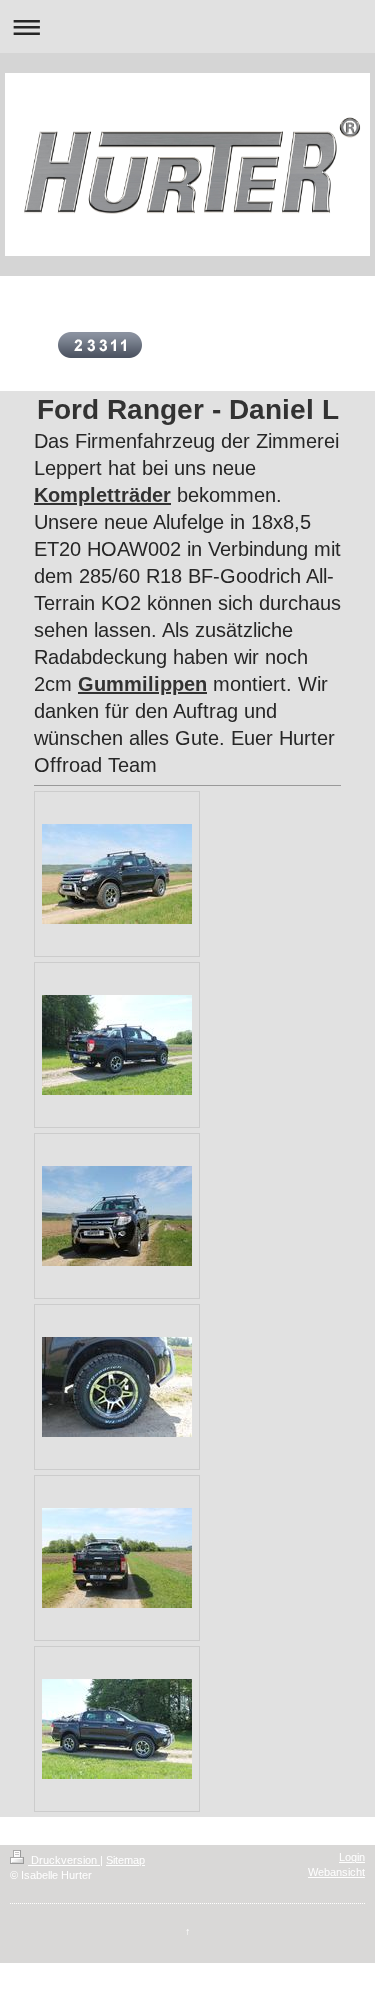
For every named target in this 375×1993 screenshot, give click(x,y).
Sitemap (125, 1860)
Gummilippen (142, 684)
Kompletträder (102, 495)
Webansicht (336, 1872)
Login (352, 1857)
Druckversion (64, 1860)
